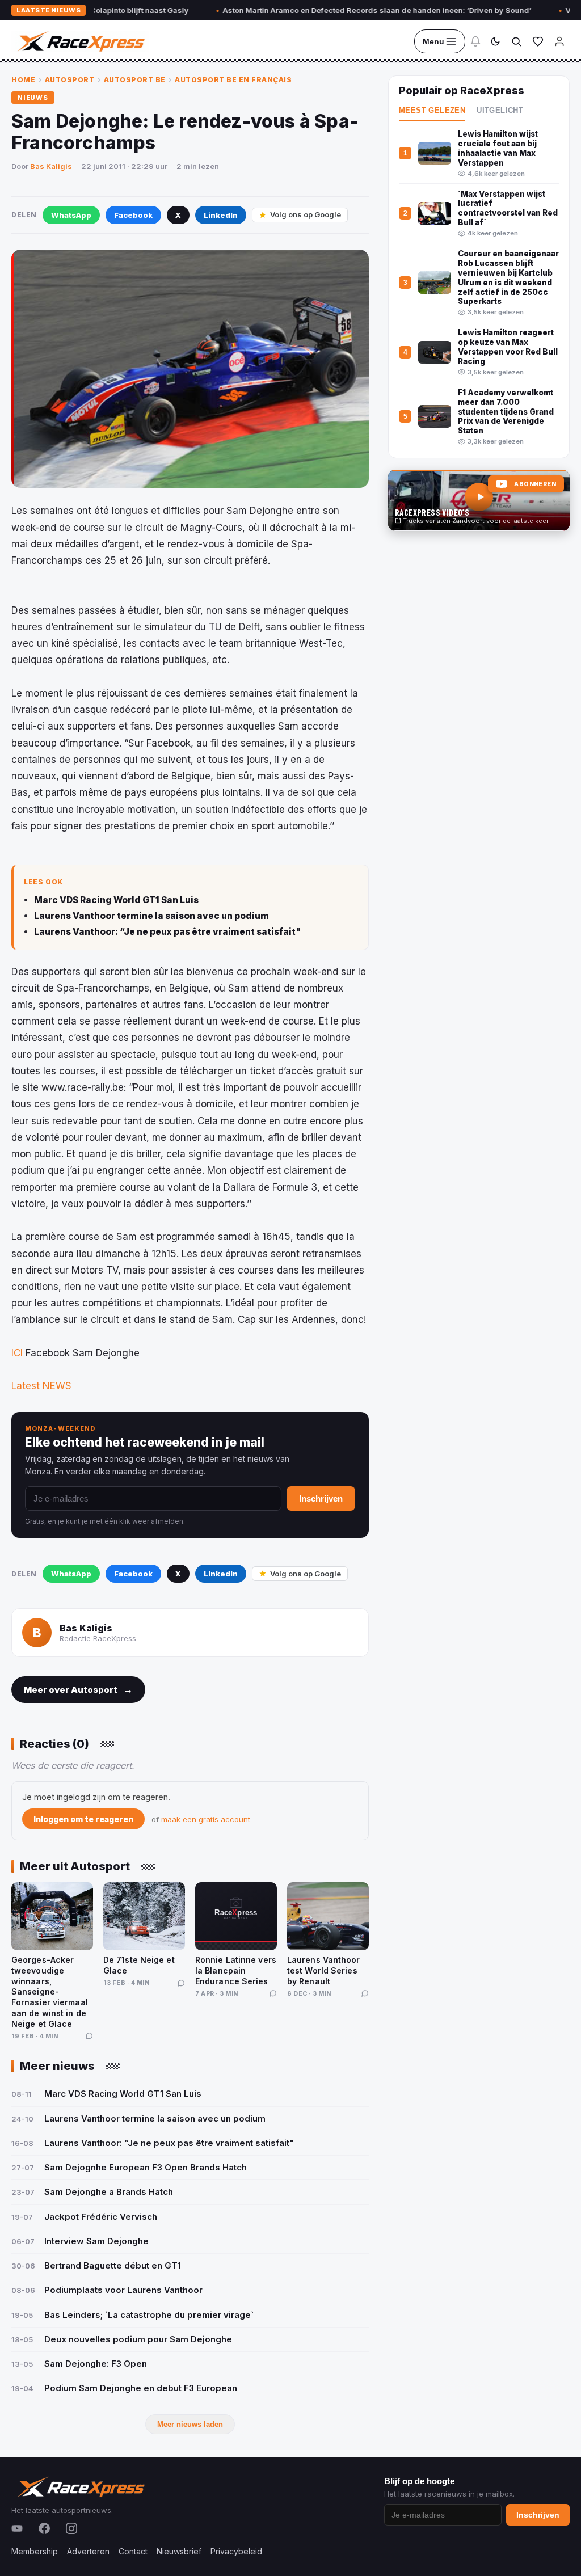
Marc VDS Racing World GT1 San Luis (116, 900)
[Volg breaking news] (475, 41)
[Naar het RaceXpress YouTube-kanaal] (479, 500)
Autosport (70, 80)
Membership (35, 2551)
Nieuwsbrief (179, 2551)
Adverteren (88, 2551)
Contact (133, 2551)
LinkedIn (221, 215)
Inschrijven (321, 1498)
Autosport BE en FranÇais (233, 80)
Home (23, 80)
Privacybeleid (236, 2551)
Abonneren (535, 484)
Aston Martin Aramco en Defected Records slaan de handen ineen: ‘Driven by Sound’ (330, 10)
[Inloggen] (559, 41)
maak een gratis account (206, 1819)
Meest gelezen (432, 111)
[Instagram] (71, 2528)
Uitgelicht (500, 111)
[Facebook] (44, 2528)
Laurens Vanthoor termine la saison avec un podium (151, 916)
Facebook (133, 215)
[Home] (80, 41)
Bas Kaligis (51, 166)
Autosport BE (135, 80)
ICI (17, 1353)
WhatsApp (71, 215)
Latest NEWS (41, 1386)
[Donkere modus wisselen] (495, 41)
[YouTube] (17, 2528)
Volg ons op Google (306, 214)
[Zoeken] (516, 41)
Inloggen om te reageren (83, 1819)
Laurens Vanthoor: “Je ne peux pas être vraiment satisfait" (168, 932)
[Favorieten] (538, 41)
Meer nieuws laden (190, 2424)
